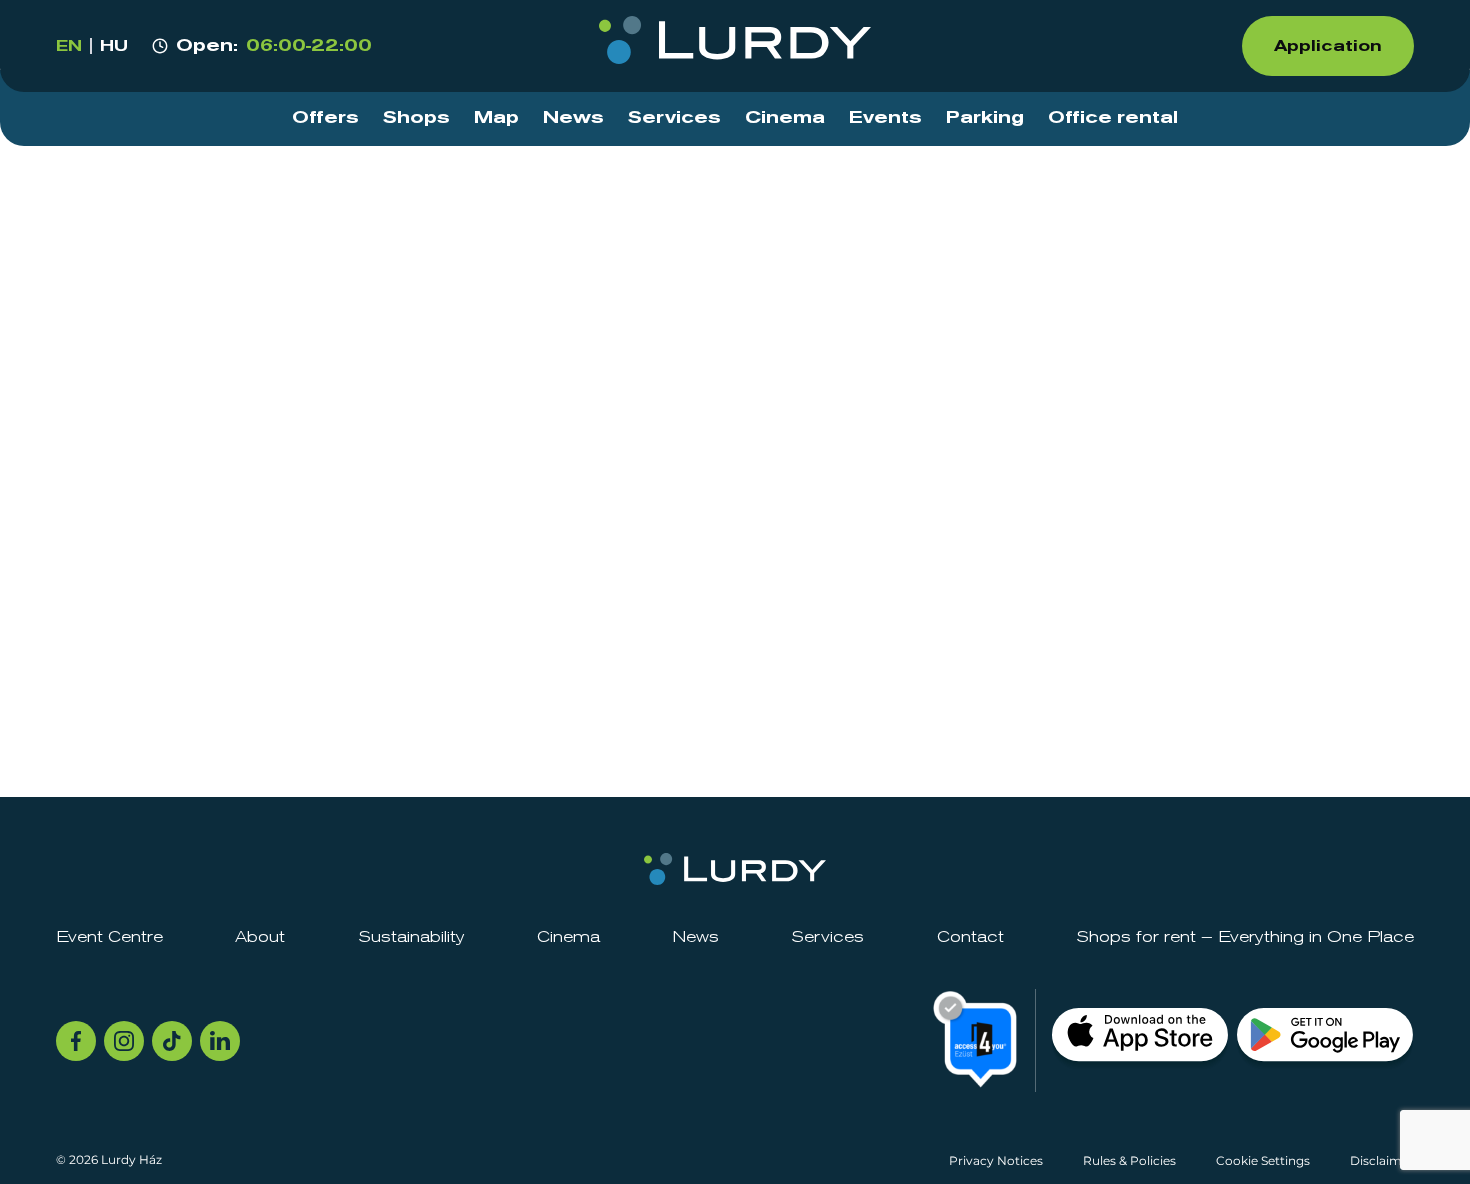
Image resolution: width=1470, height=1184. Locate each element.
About (260, 937)
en (69, 46)
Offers (325, 118)
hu (114, 46)
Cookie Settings (1263, 1160)
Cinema (785, 118)
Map (496, 118)
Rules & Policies (1129, 1160)
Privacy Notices (996, 1160)
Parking (985, 118)
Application (1328, 46)
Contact (970, 937)
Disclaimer (1382, 1160)
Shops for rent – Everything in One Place (1245, 937)
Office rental (1113, 118)
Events (885, 118)
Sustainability (411, 937)
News (573, 118)
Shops (416, 118)
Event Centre (109, 937)
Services (674, 118)
